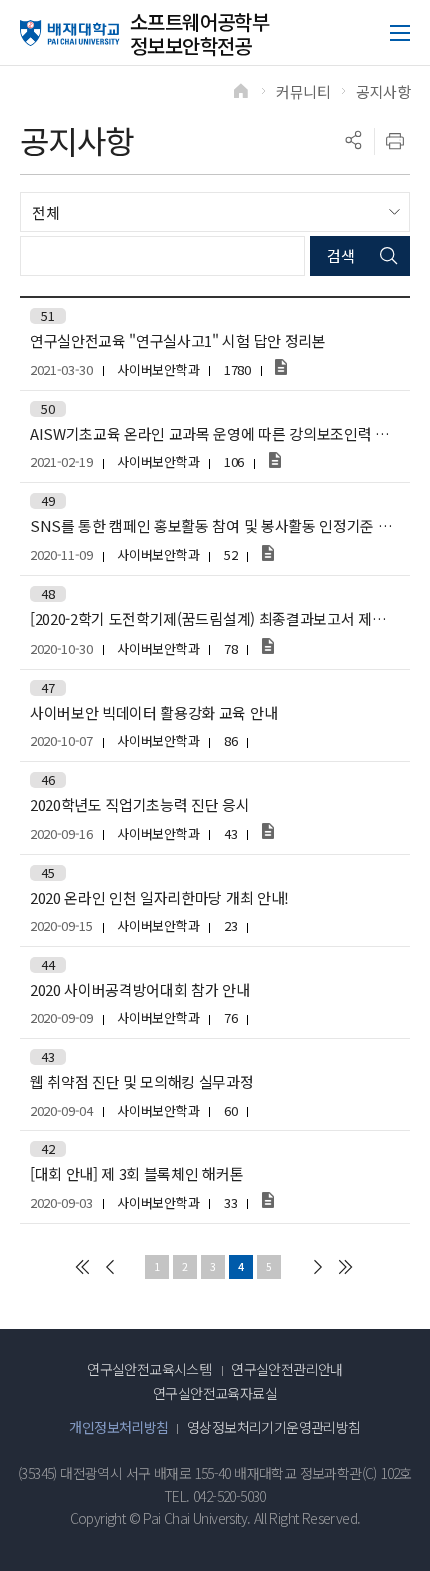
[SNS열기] (353, 141)
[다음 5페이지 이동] (318, 1267)
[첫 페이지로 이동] (82, 1267)
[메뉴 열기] (400, 33)
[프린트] (395, 141)
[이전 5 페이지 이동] (110, 1267)
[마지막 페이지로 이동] (346, 1267)
